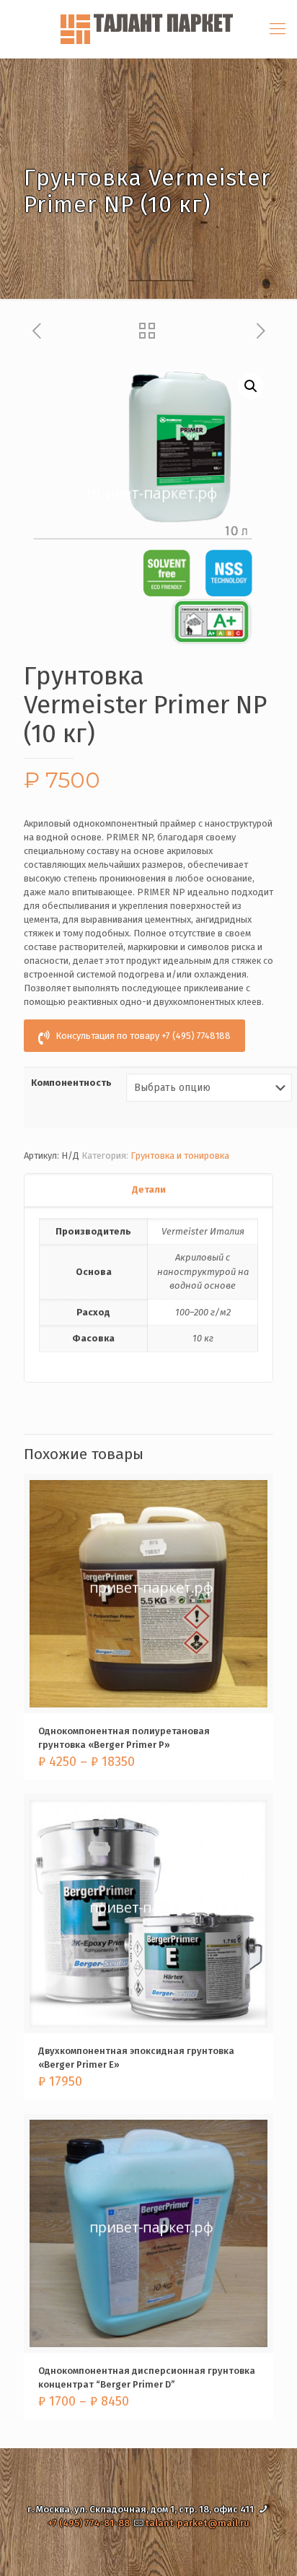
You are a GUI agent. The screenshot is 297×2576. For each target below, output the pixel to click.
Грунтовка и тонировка (180, 1156)
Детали (149, 1189)
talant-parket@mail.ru (197, 2523)
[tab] (148, 1190)
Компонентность (71, 1083)
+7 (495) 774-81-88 (89, 2523)
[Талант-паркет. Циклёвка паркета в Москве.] (148, 29)
